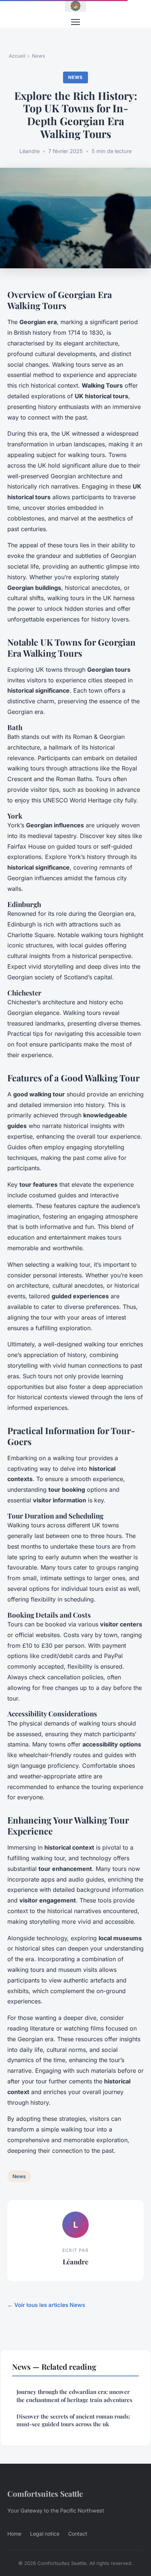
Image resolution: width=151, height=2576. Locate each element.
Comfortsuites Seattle (45, 2493)
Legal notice (45, 2534)
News (38, 56)
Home (14, 2534)
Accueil (17, 56)
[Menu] (75, 22)
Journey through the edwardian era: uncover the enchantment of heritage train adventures (74, 2396)
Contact (78, 2534)
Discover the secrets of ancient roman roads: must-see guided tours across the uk (73, 2420)
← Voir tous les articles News (46, 2305)
